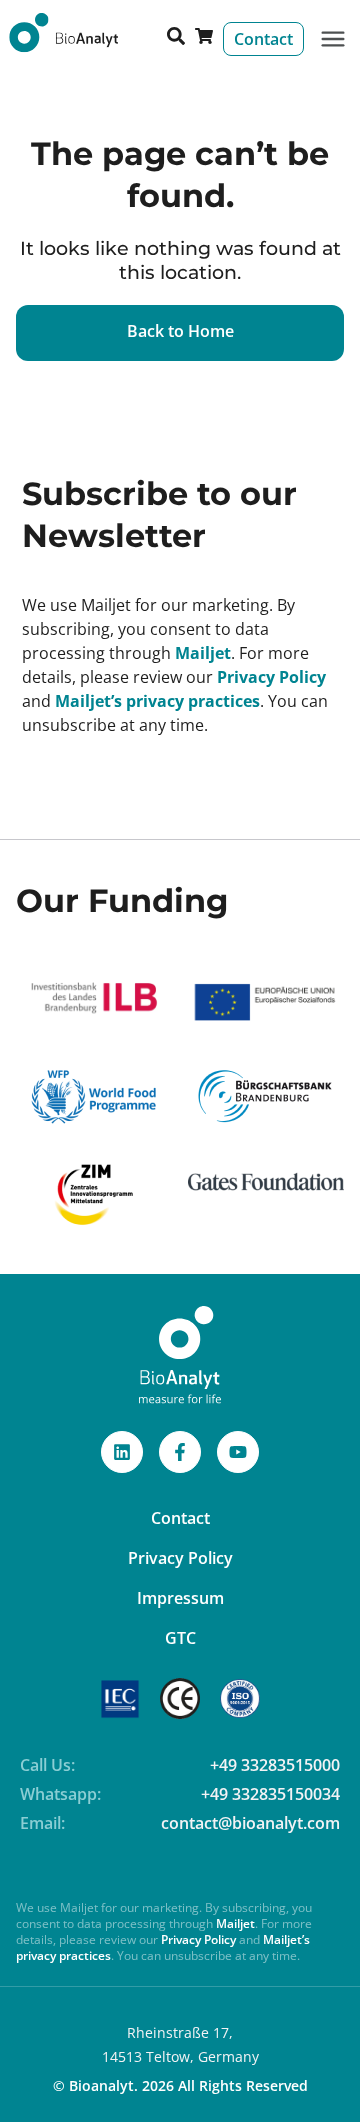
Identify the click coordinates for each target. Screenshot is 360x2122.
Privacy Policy (271, 677)
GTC (180, 1638)
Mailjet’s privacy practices (157, 701)
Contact (180, 1518)
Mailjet (203, 653)
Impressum (180, 1598)
